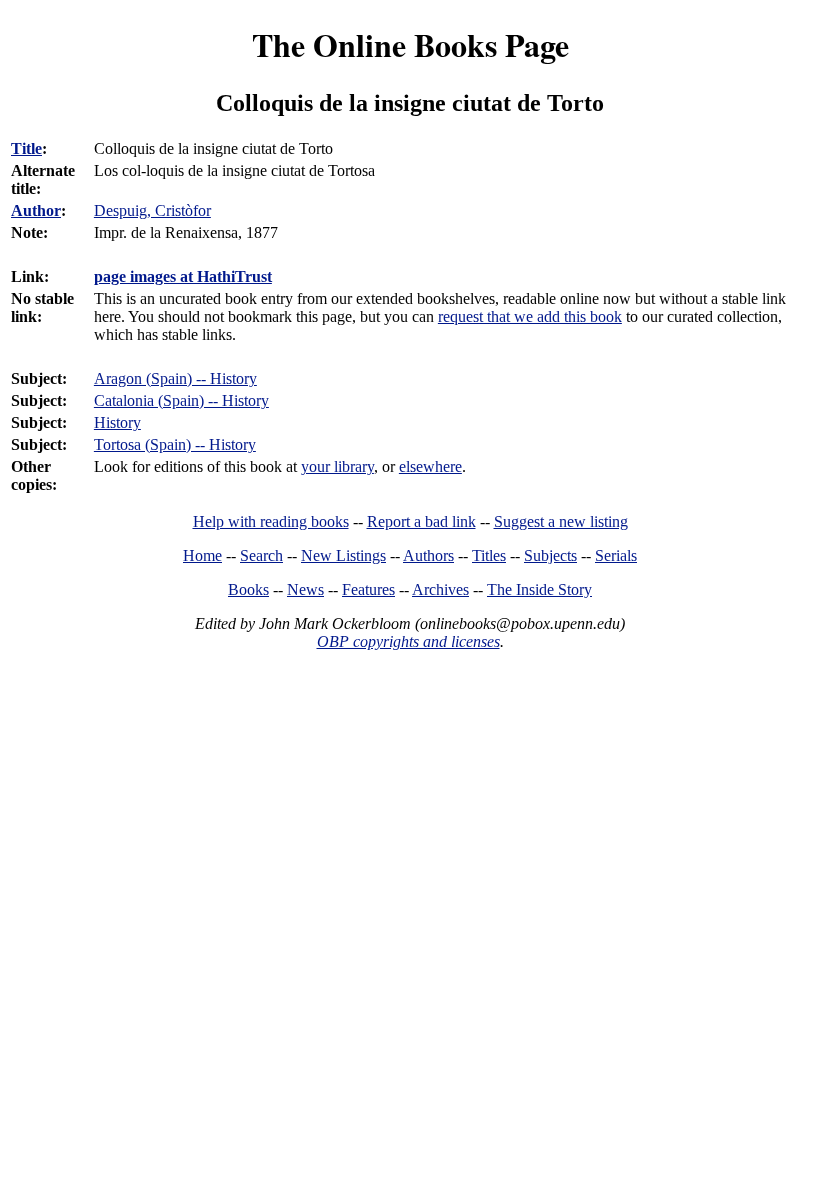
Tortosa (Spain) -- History (175, 444)
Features (368, 589)
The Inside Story (539, 589)
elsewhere (430, 466)
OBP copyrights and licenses (408, 641)
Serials (616, 555)
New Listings (343, 555)
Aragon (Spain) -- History (175, 378)
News (305, 589)
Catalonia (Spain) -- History (181, 400)
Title (26, 148)
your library (337, 466)
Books (248, 589)
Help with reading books (271, 521)
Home (202, 555)
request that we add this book (530, 316)
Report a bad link (421, 521)
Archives (440, 589)
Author (36, 210)
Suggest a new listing (561, 521)
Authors (428, 555)
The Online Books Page (410, 44)
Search (261, 555)
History (117, 422)
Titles (489, 555)
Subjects (550, 555)
